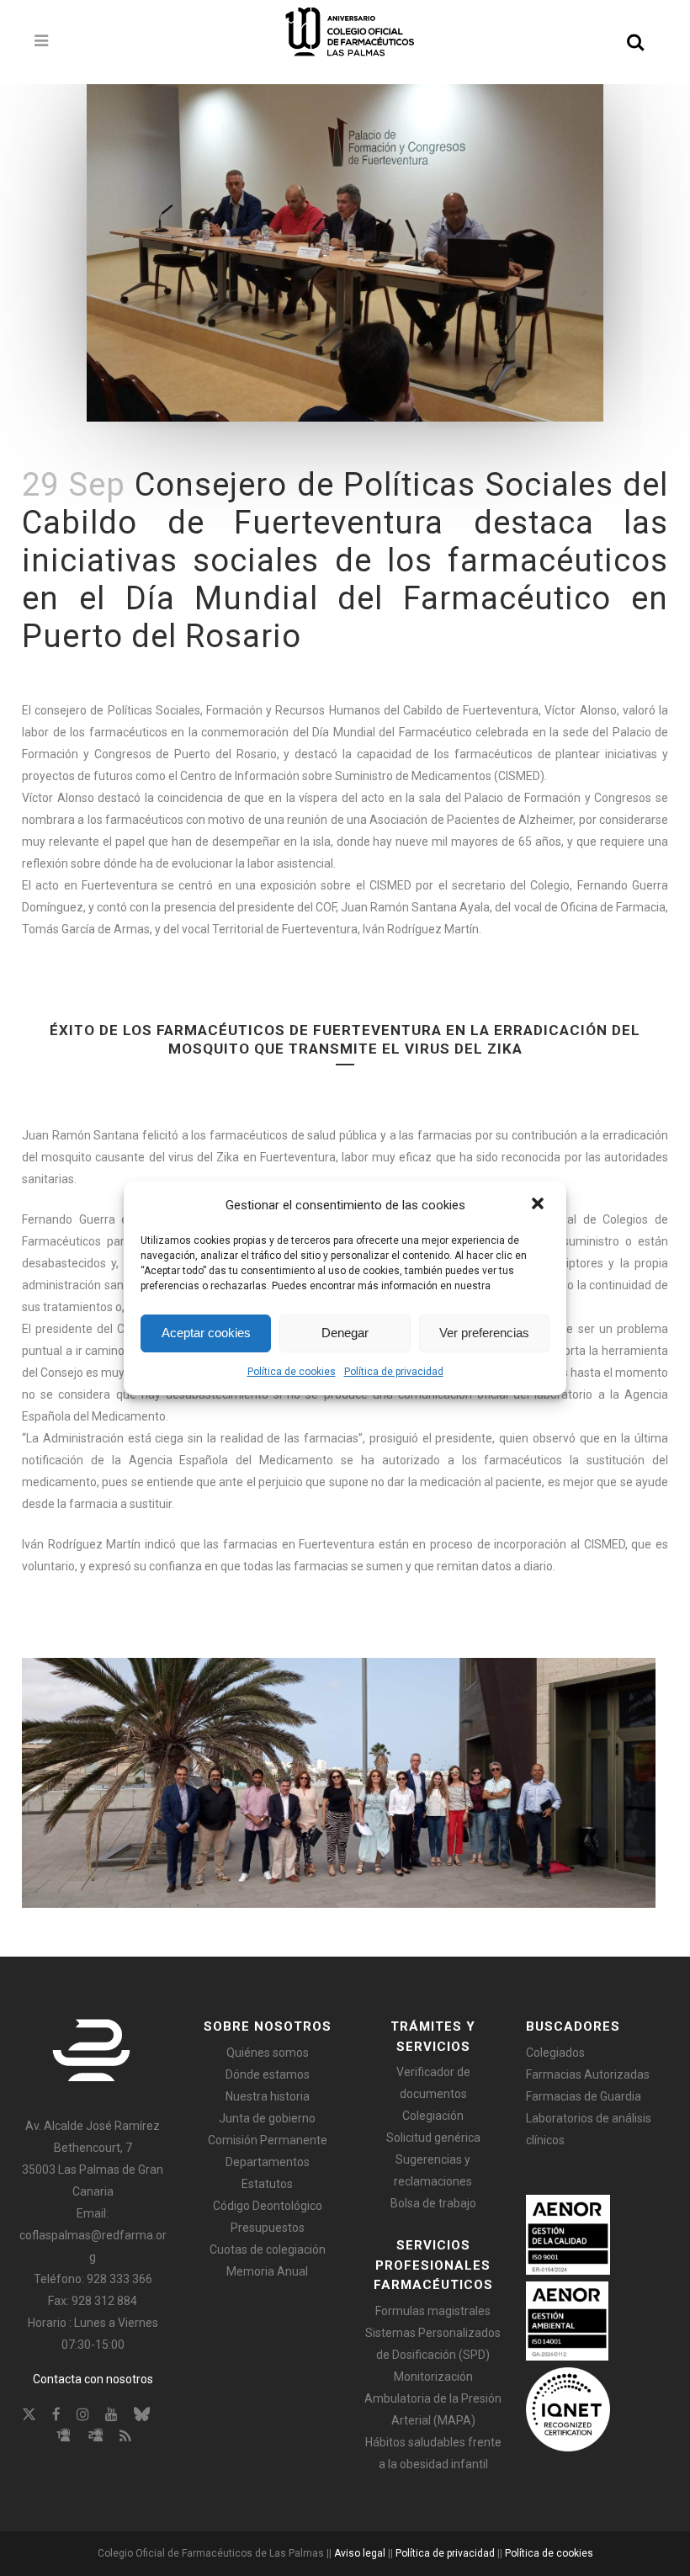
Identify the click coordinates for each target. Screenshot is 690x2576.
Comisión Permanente (268, 2140)
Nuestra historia (268, 2096)
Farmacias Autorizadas (588, 2074)
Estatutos (267, 2184)
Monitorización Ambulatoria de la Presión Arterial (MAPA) (433, 2398)
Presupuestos (268, 2228)
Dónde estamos (268, 2074)
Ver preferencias (484, 1333)
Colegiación (433, 2116)
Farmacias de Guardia (584, 2096)
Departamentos (268, 2162)
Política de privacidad (394, 1372)
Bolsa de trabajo (433, 2203)
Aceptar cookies (206, 1333)
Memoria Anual (267, 2271)
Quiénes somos (268, 2053)
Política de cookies (292, 1372)
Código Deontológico (268, 2206)
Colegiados (555, 2053)
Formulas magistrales (433, 2311)
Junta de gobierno (267, 2118)
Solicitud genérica (433, 2138)
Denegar (345, 1333)
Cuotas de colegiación (268, 2249)
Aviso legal (360, 2553)
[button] (539, 1205)
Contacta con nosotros (93, 2379)
